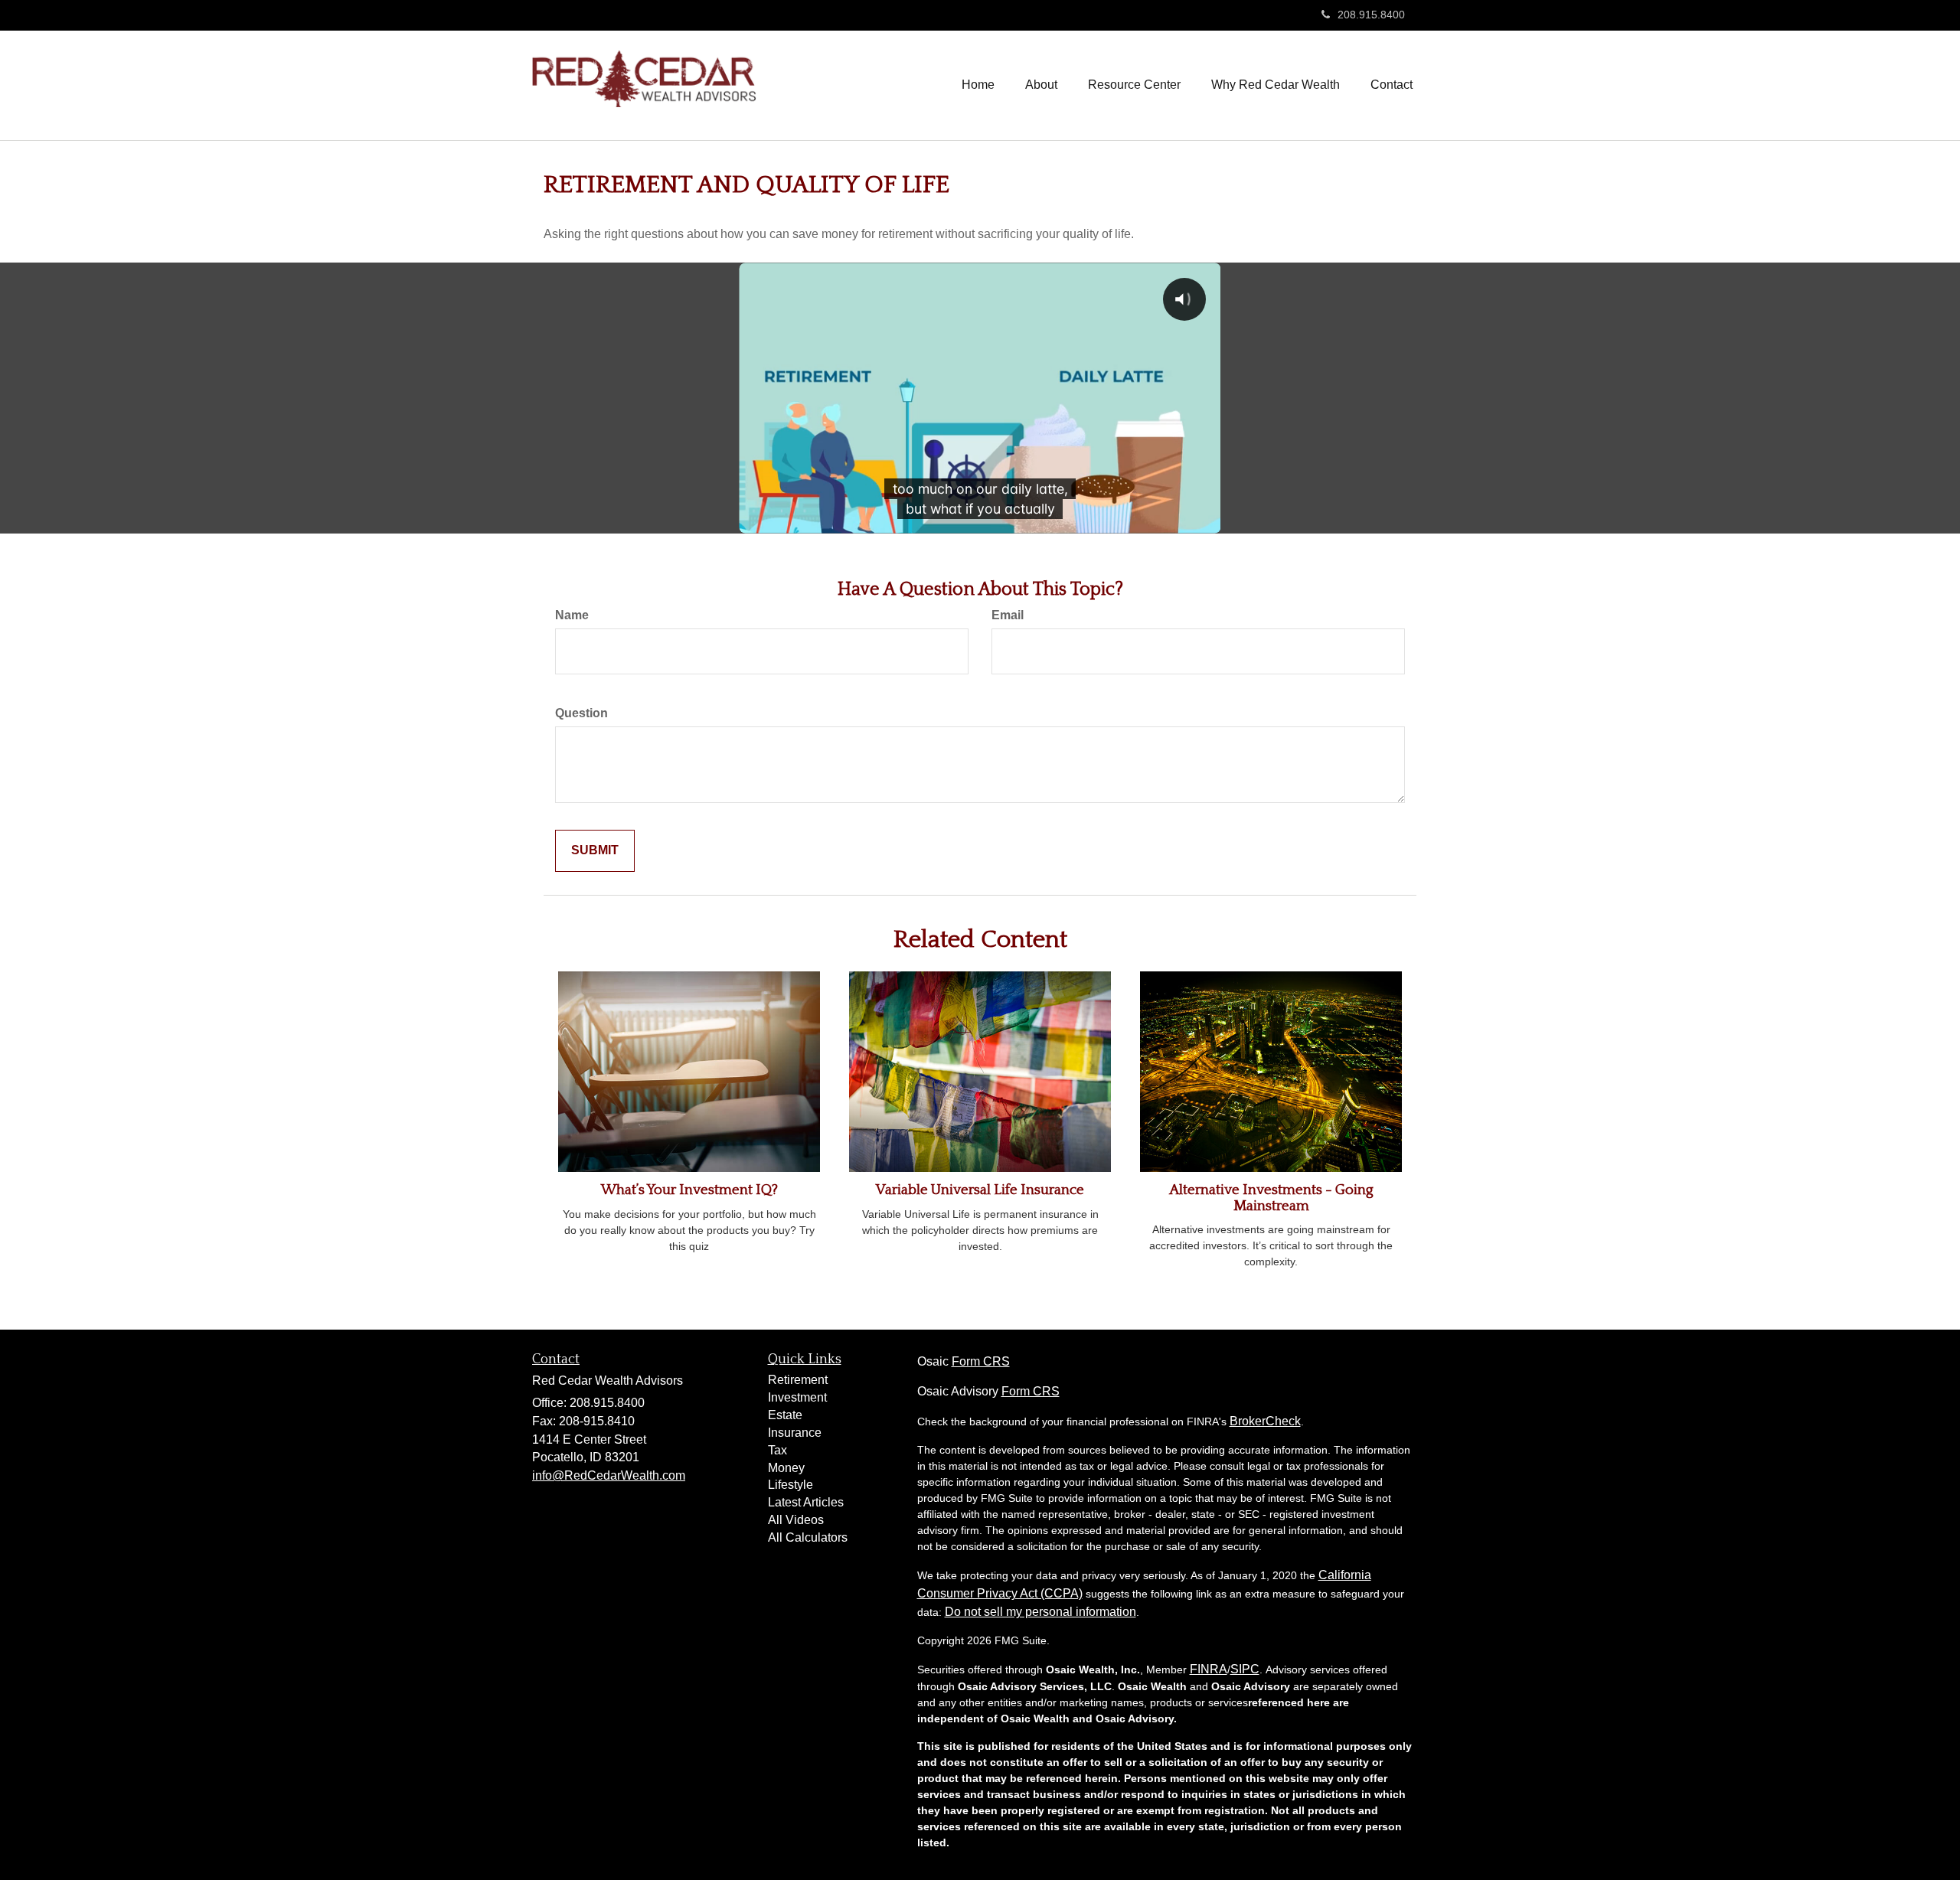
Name (572, 615)
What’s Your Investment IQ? (689, 1190)
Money (786, 1468)
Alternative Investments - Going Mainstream (1271, 1198)
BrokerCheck (1265, 1421)
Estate (785, 1415)
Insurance (795, 1433)
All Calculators (808, 1537)
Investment (797, 1397)
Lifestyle (791, 1485)
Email (1008, 615)
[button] (1041, 85)
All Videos (796, 1520)
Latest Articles (806, 1502)
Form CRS (981, 1361)
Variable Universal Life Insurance (980, 1190)
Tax (777, 1450)
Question (581, 713)
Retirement (798, 1380)
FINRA (1209, 1669)
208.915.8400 (1371, 15)
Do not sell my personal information (1040, 1612)
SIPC (1245, 1669)
